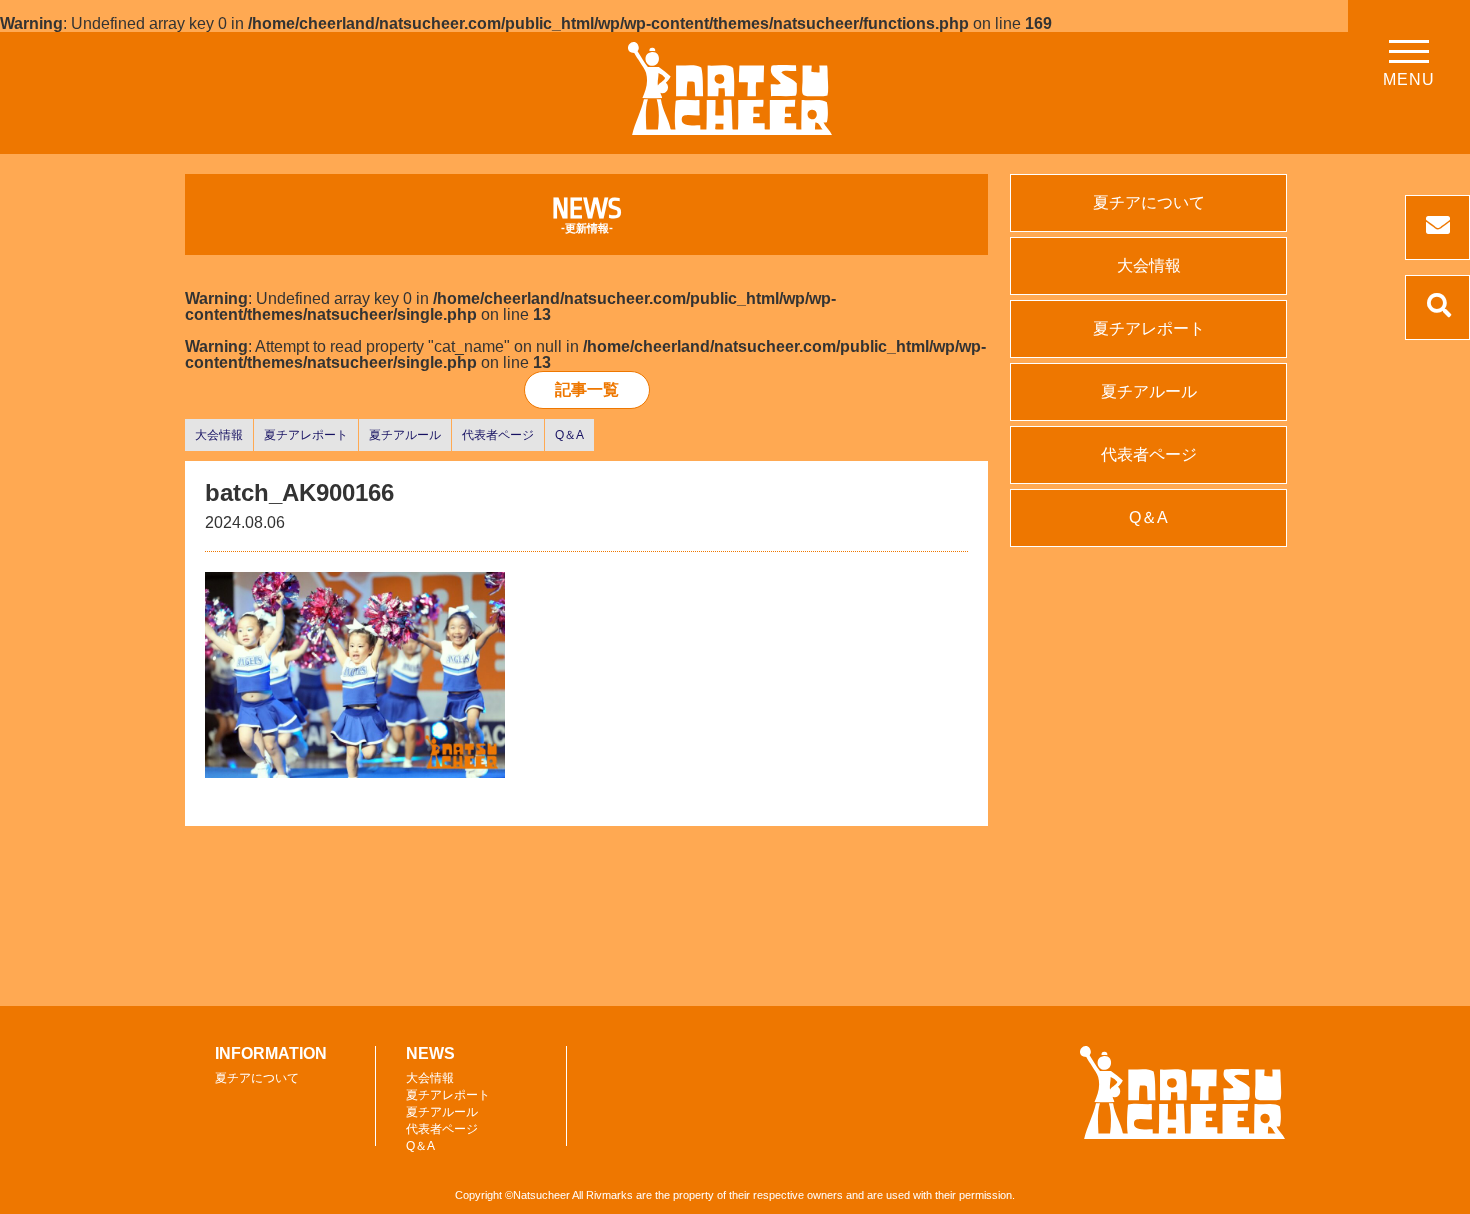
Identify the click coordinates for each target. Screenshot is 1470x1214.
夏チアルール (405, 435)
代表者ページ (498, 435)
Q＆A (569, 435)
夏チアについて (1149, 202)
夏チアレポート (306, 435)
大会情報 (219, 435)
